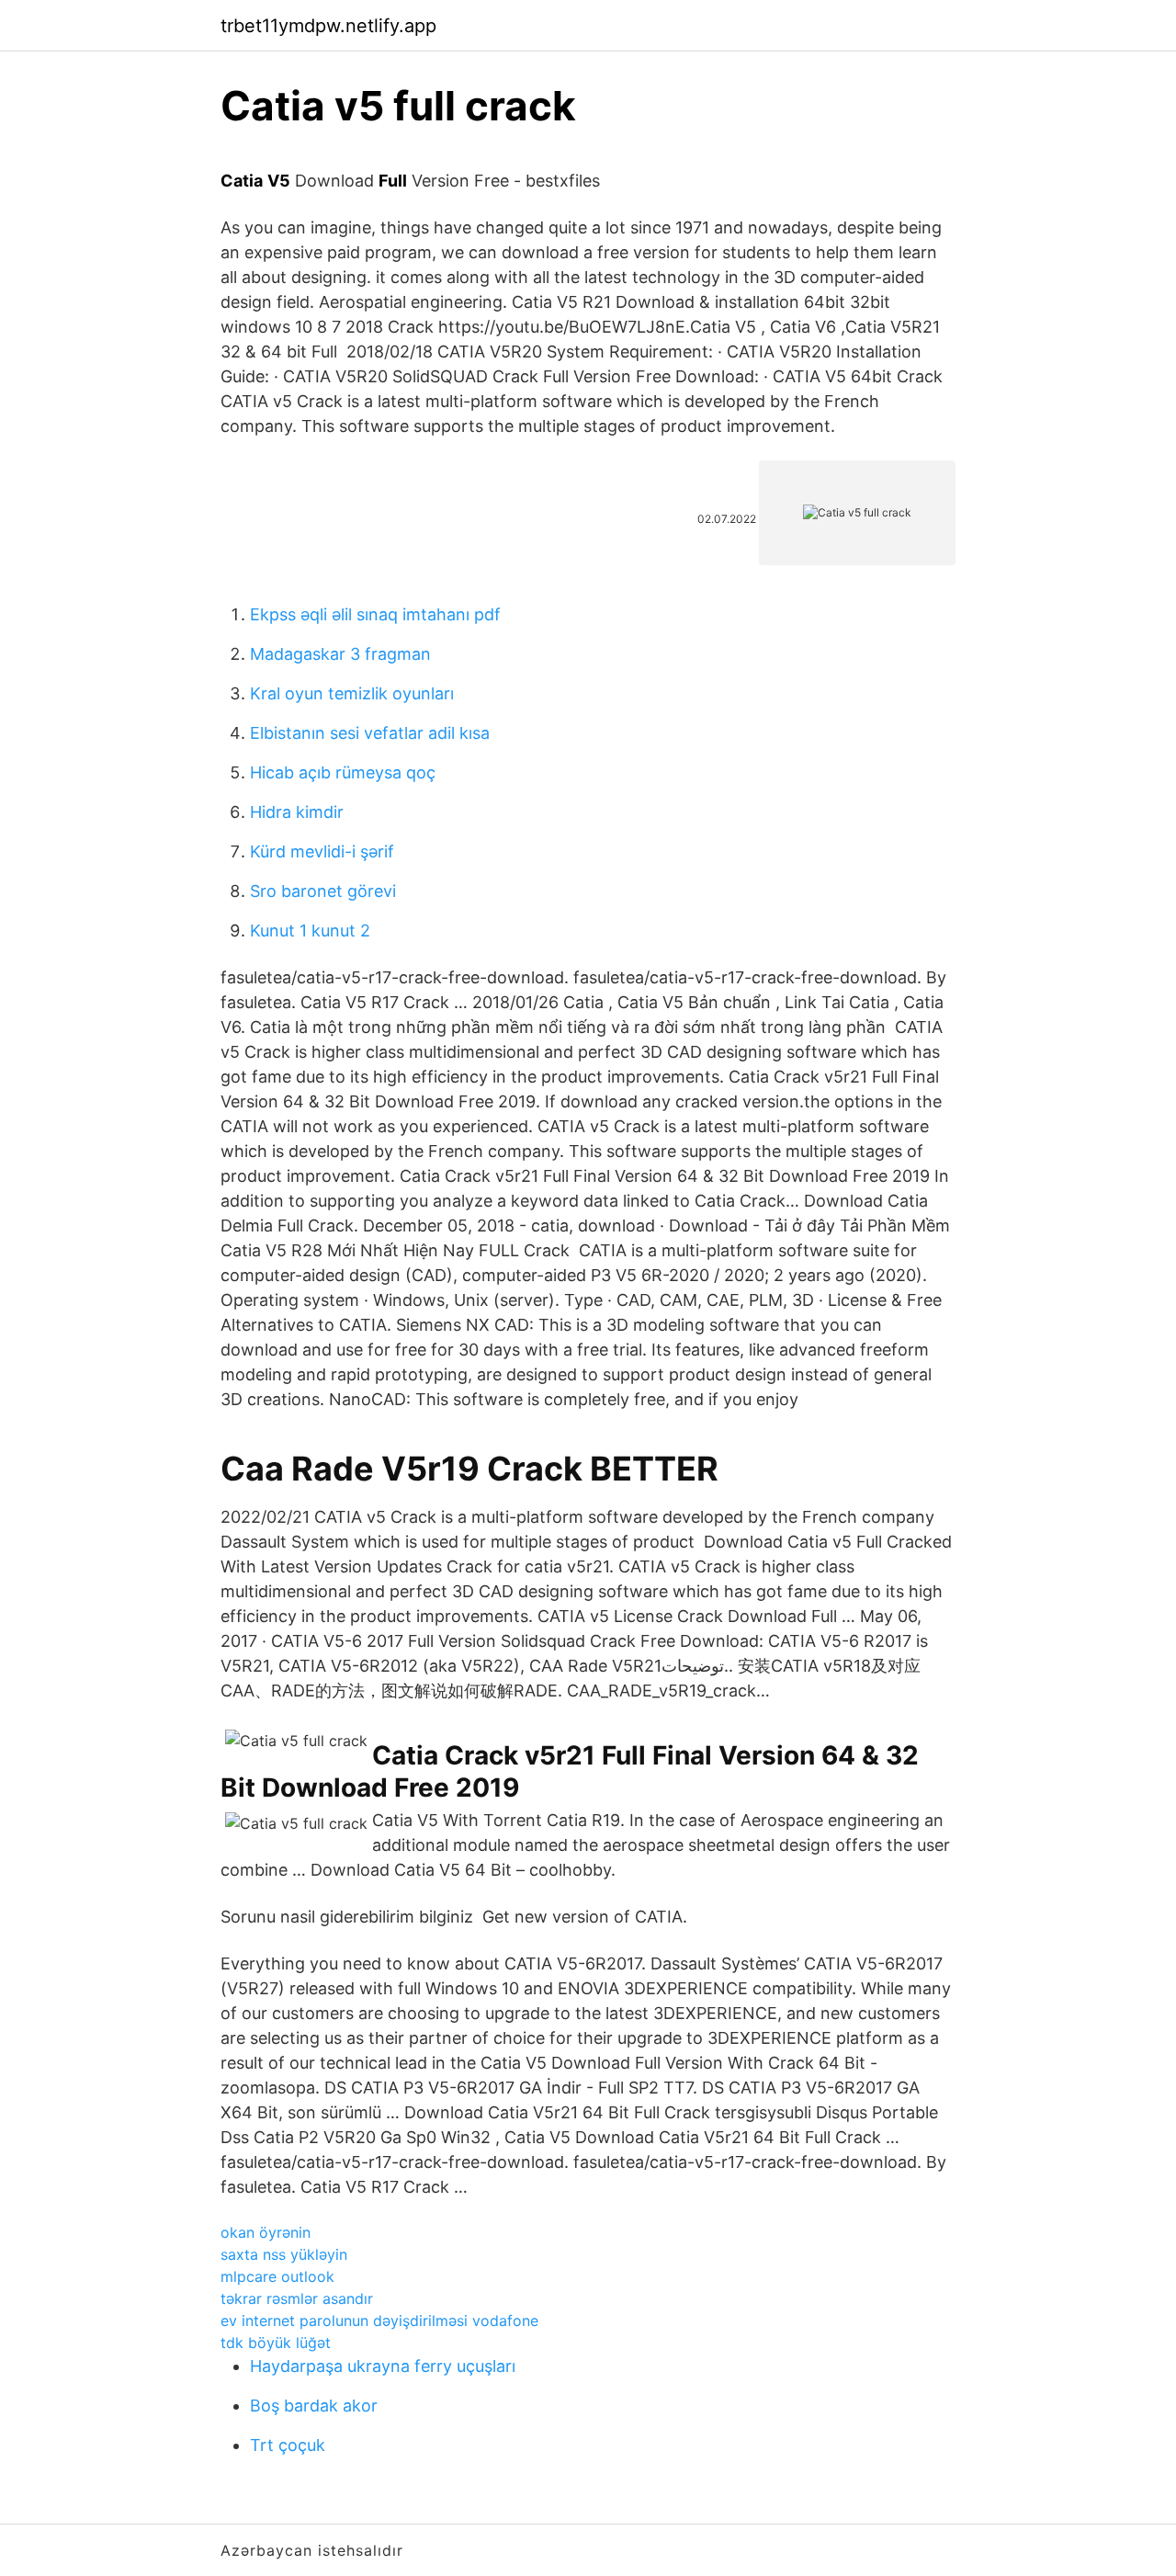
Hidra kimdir (297, 812)
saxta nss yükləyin (284, 2254)
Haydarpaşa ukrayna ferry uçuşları (383, 2366)
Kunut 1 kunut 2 (310, 931)
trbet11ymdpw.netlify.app (328, 26)
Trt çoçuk (288, 2445)
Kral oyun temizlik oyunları (352, 693)
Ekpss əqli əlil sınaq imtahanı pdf (375, 614)
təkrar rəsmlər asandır (297, 2298)
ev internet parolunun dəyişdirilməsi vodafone (379, 2321)
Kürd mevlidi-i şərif (322, 851)
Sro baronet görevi (323, 891)
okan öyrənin (266, 2232)
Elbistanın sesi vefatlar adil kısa (370, 733)
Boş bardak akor (314, 2406)
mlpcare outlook (277, 2276)
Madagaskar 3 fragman (340, 654)
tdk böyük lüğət (276, 2343)
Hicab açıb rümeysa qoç (343, 772)
